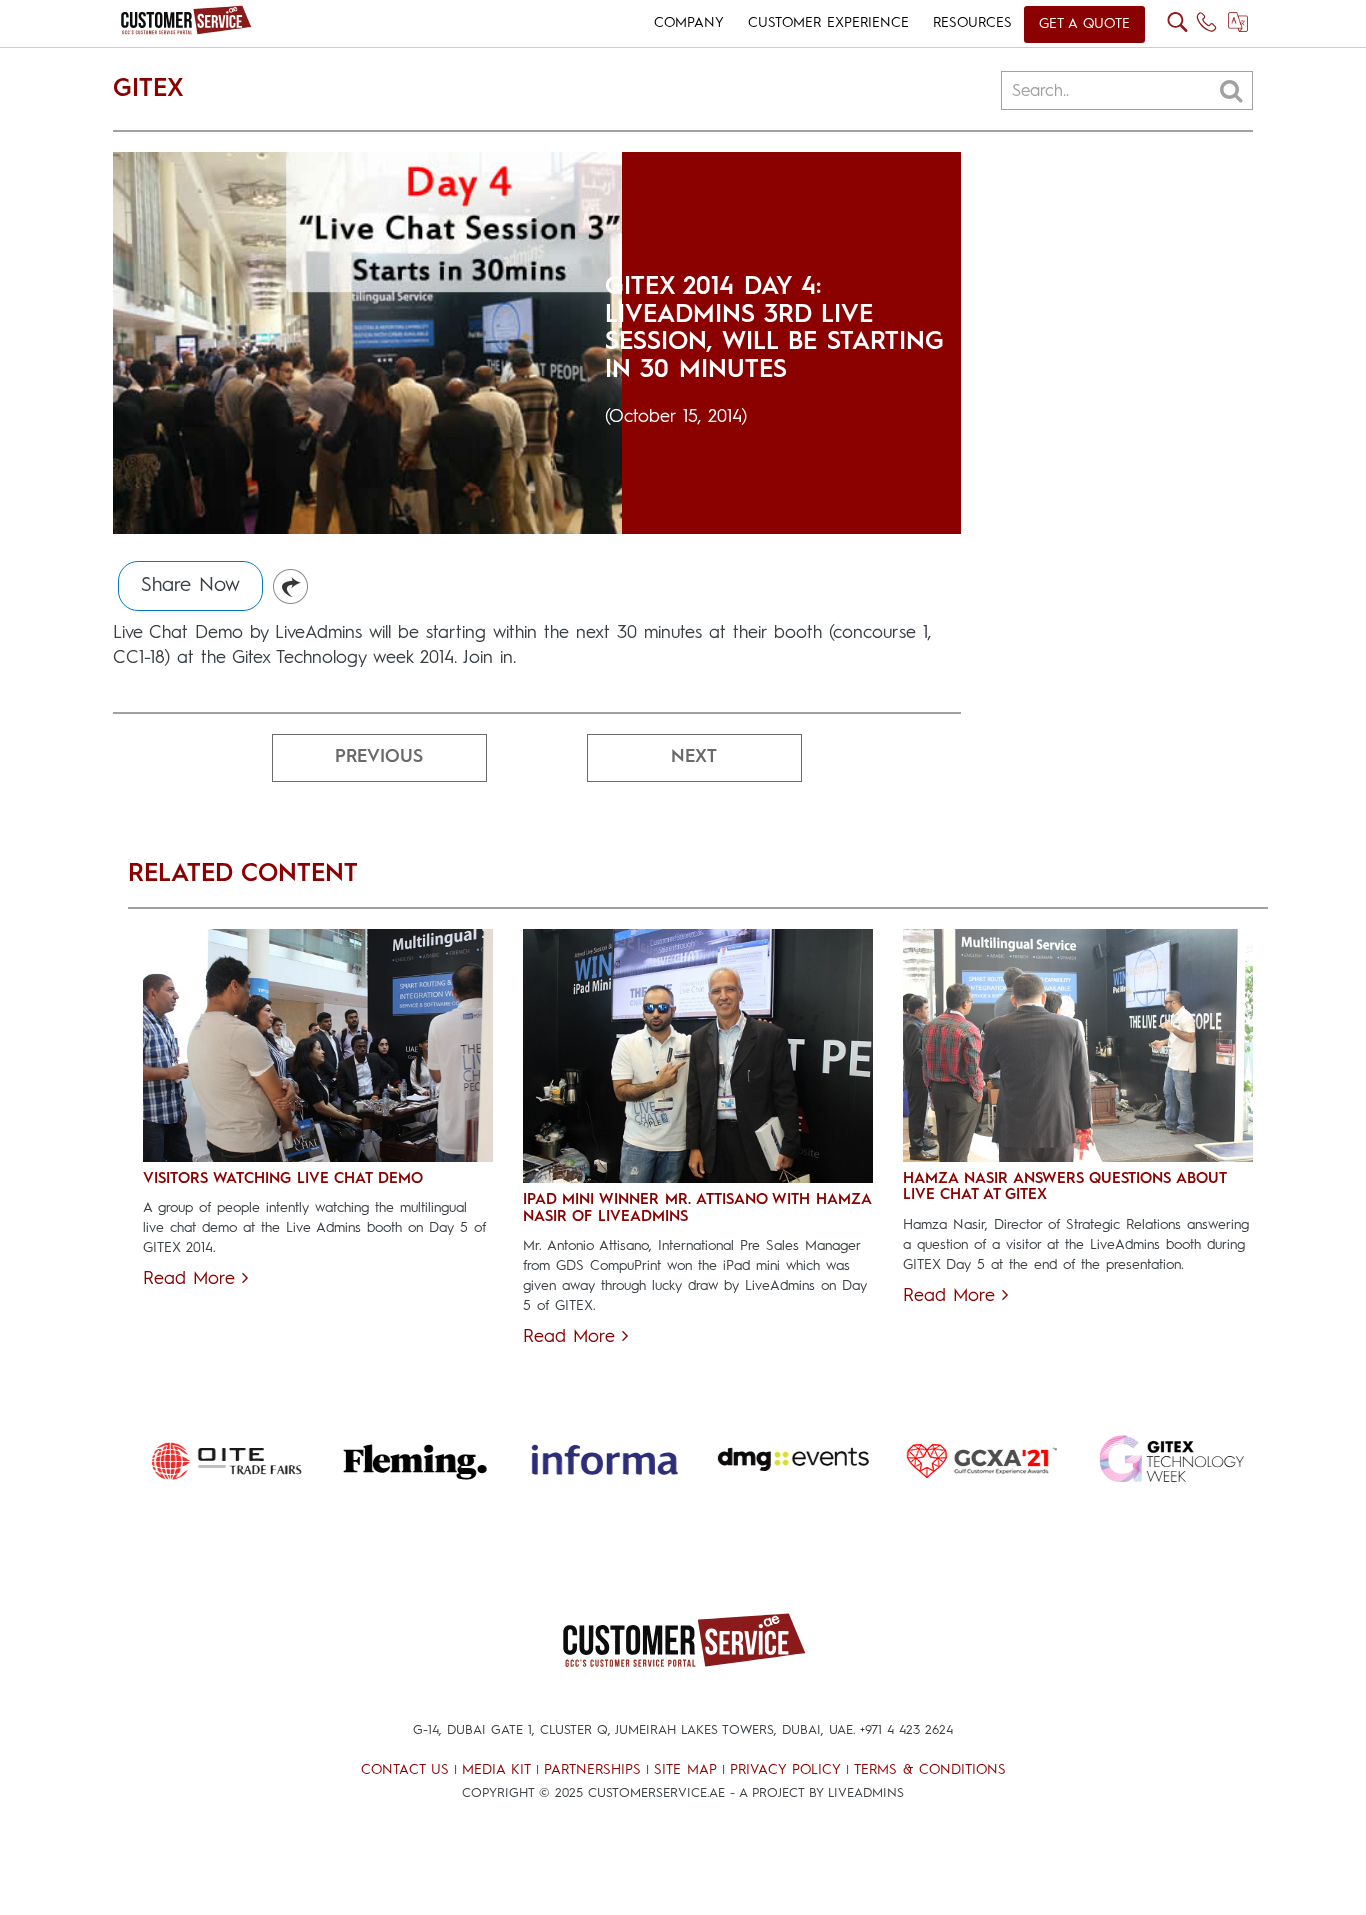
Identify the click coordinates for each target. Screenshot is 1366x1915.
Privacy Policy (785, 1770)
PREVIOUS (379, 757)
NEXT (694, 757)
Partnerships (592, 1770)
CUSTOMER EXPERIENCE (828, 23)
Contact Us (405, 1770)
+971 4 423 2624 (906, 1730)
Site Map (685, 1770)
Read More (192, 1279)
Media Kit (496, 1770)
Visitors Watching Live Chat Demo (283, 1179)
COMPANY (689, 23)
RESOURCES (972, 23)
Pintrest (291, 587)
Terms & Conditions (930, 1770)
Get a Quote (1084, 24)
